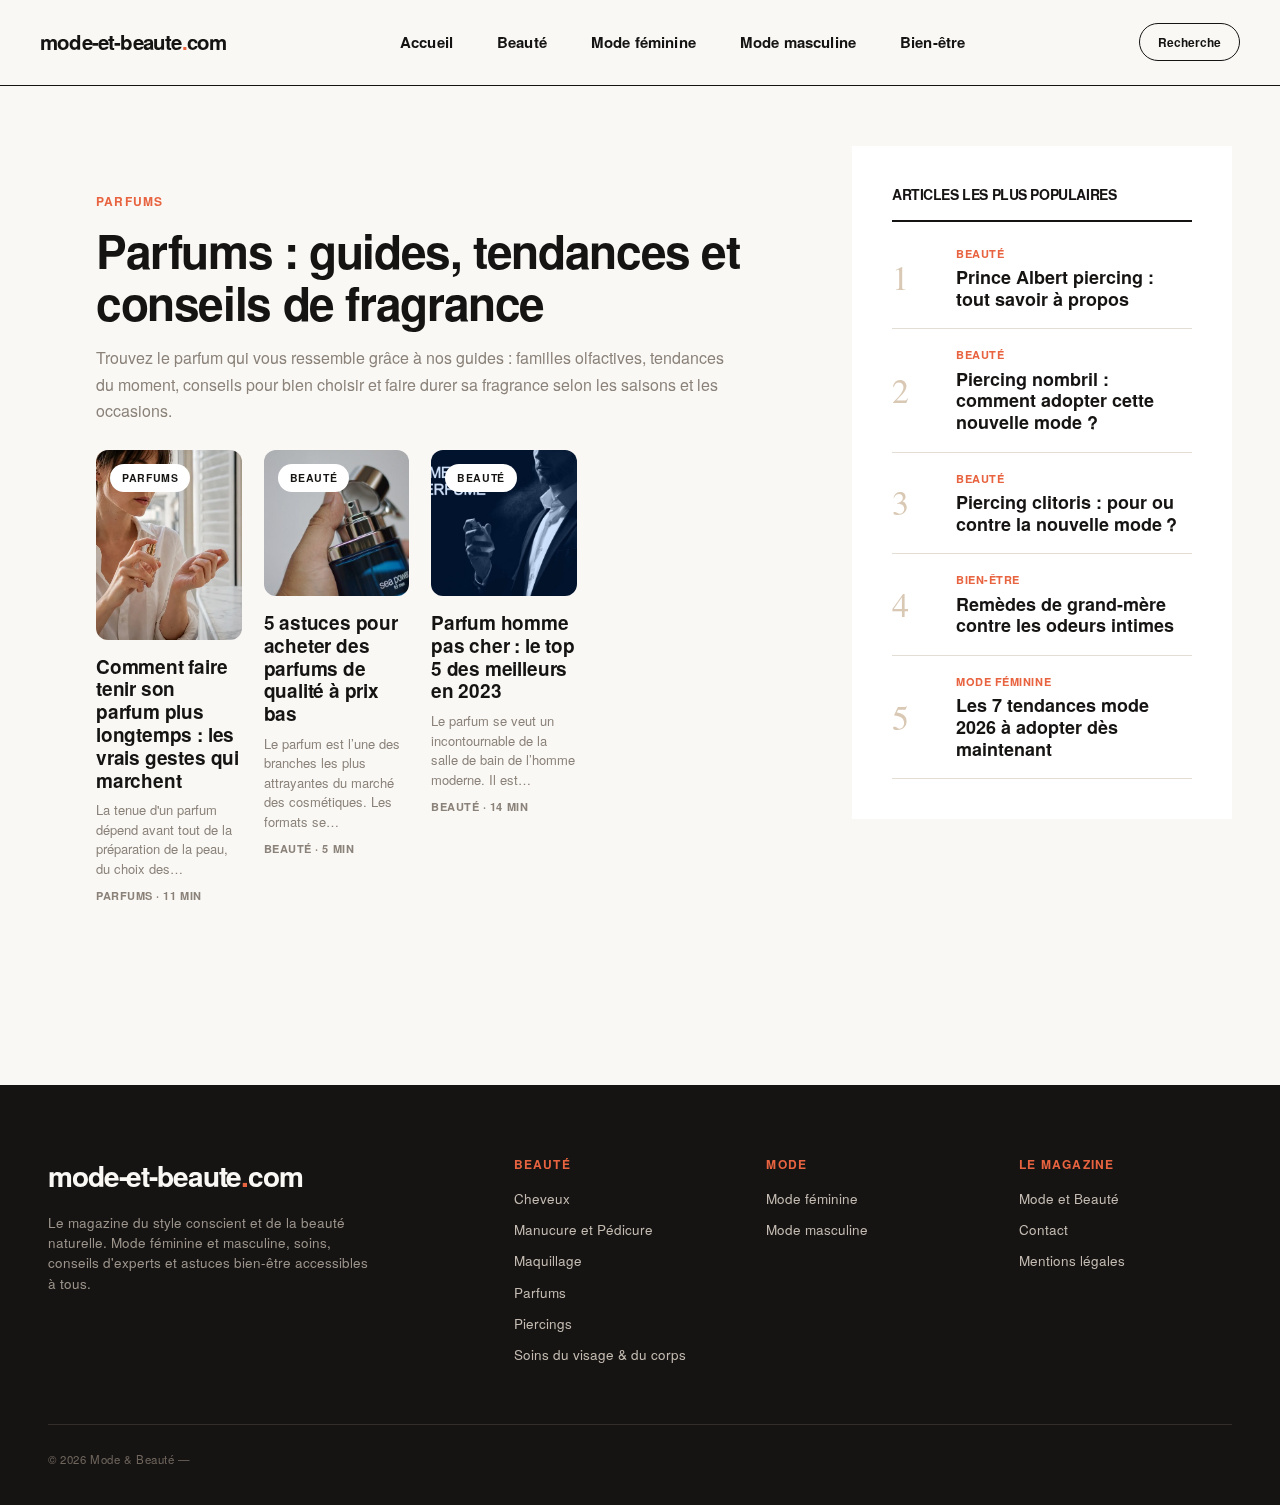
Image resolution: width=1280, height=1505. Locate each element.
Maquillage (548, 1260)
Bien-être (932, 42)
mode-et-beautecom (133, 41)
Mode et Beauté (1069, 1198)
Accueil (426, 42)
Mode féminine (643, 42)
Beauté (522, 42)
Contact (1043, 1229)
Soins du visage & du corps (600, 1354)
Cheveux (542, 1198)
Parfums (540, 1292)
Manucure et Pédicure (583, 1229)
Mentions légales (1072, 1260)
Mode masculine (798, 42)
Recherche (1189, 42)
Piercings (543, 1323)
